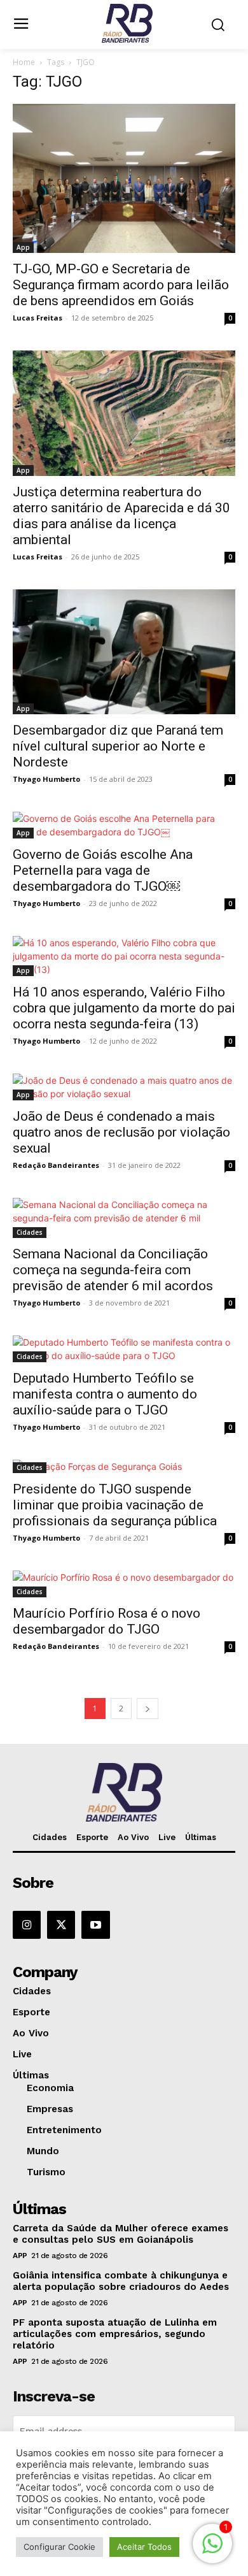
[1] (212, 2550)
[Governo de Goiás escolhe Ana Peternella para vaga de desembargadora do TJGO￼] (124, 825)
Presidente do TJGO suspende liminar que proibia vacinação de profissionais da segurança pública (115, 1505)
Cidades (30, 1232)
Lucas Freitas (38, 318)
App (23, 247)
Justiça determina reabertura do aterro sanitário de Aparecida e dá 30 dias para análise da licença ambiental (121, 516)
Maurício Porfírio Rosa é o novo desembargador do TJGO (107, 1621)
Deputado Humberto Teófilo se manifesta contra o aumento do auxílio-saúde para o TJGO (105, 1394)
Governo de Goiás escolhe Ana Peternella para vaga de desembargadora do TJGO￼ (103, 870)
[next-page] (148, 1709)
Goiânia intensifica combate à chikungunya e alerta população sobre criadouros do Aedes (121, 2281)
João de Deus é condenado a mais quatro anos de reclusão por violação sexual (121, 1132)
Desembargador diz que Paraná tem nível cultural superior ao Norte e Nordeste (118, 746)
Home (24, 62)
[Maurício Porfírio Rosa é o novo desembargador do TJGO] (124, 1584)
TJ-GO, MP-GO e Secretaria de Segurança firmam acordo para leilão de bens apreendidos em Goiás (121, 285)
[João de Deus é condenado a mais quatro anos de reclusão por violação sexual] (124, 1087)
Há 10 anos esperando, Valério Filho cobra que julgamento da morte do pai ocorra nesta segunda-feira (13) (124, 1008)
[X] (61, 1925)
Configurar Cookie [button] (59, 2547)
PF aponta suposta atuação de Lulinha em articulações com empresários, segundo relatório (115, 2334)
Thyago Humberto (46, 779)
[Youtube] (95, 1925)
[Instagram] (27, 1925)
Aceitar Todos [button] (144, 2547)
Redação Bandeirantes (56, 1165)
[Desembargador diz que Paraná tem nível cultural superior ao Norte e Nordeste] (124, 652)
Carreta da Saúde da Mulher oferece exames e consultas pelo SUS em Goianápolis (121, 2234)
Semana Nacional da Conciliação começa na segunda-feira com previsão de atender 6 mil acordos (113, 1270)
